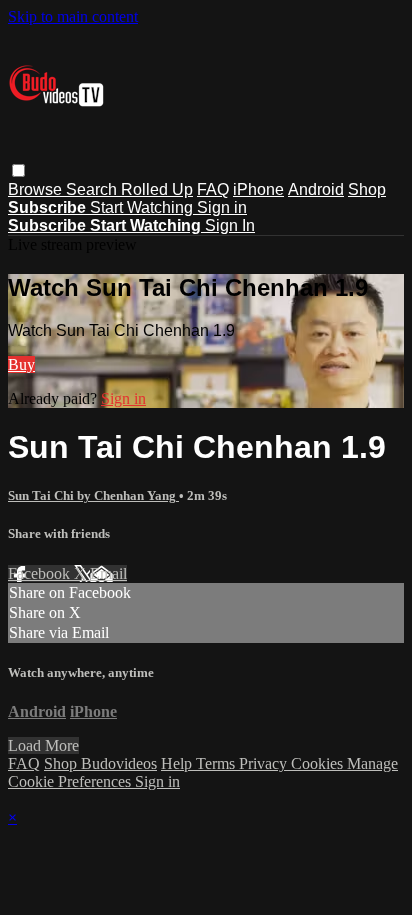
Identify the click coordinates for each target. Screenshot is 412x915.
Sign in (222, 207)
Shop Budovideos (100, 763)
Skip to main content (73, 16)
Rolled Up (157, 189)
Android (316, 189)
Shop (367, 189)
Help (178, 763)
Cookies (319, 763)
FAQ (213, 189)
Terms (217, 763)
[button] (18, 170)
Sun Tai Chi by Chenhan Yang (93, 495)
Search (93, 189)
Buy (21, 364)
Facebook (41, 573)
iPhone (258, 189)
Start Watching (143, 207)
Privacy (265, 763)
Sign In (230, 225)
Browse (37, 189)
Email (108, 573)
